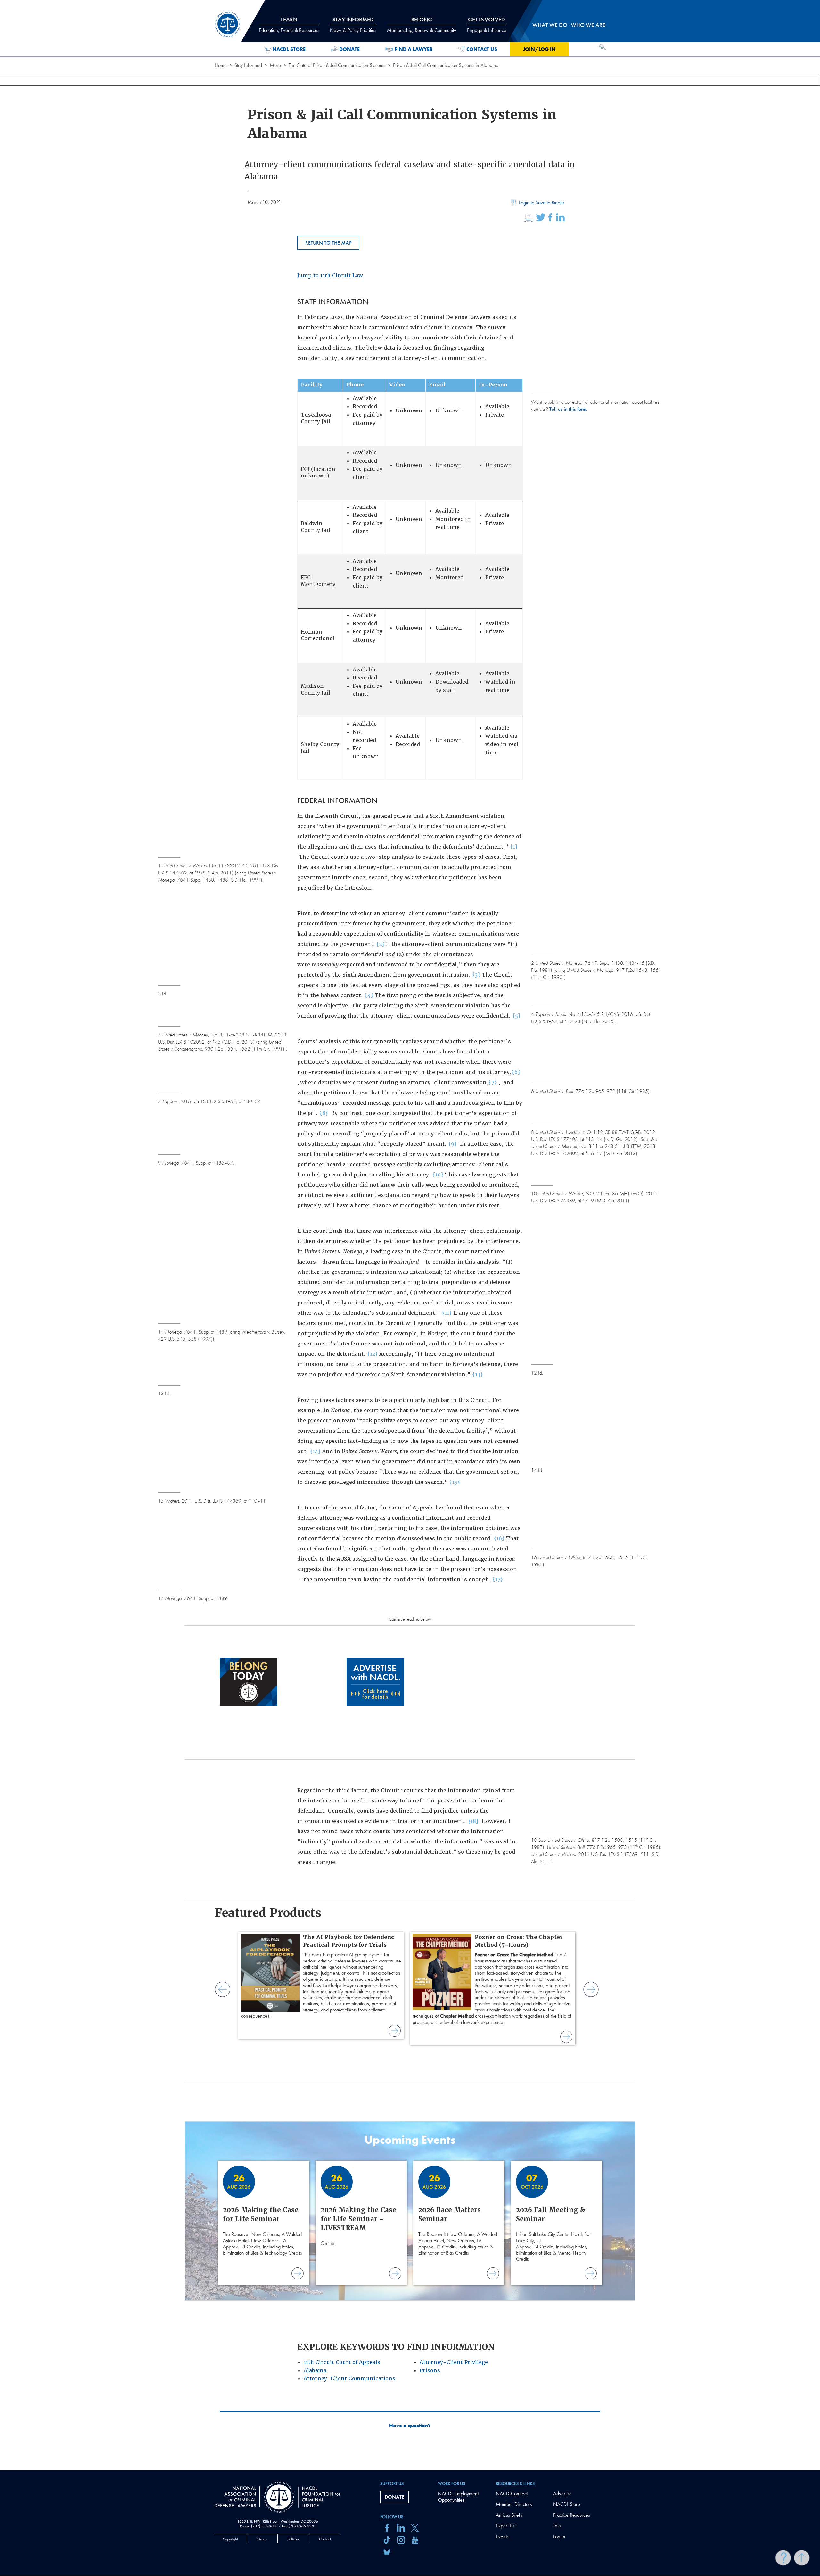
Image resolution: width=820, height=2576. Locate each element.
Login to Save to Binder (542, 203)
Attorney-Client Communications (349, 2379)
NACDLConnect (512, 2494)
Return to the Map (328, 243)
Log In (559, 2536)
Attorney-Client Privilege (454, 2362)
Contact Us (482, 49)
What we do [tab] (550, 25)
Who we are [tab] (588, 25)
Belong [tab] (422, 25)
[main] (410, 1235)
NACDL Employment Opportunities (458, 2497)
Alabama (315, 2371)
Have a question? (410, 2426)
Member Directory (514, 2504)
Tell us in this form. (568, 409)
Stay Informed (248, 65)
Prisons (430, 2371)
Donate (349, 49)
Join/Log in (539, 49)
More (275, 65)
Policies (293, 2539)
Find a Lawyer (414, 49)
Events (502, 2536)
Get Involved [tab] (487, 25)
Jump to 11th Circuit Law (330, 276)
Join (557, 2526)
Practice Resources (572, 2515)
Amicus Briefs (509, 2515)
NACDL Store (289, 49)
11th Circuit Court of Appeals (342, 2362)
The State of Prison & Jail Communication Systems (337, 65)
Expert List (506, 2526)
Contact (325, 2539)
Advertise (562, 2494)
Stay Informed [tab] (353, 25)
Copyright (230, 2539)
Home (221, 65)
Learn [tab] (289, 25)
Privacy (262, 2539)
